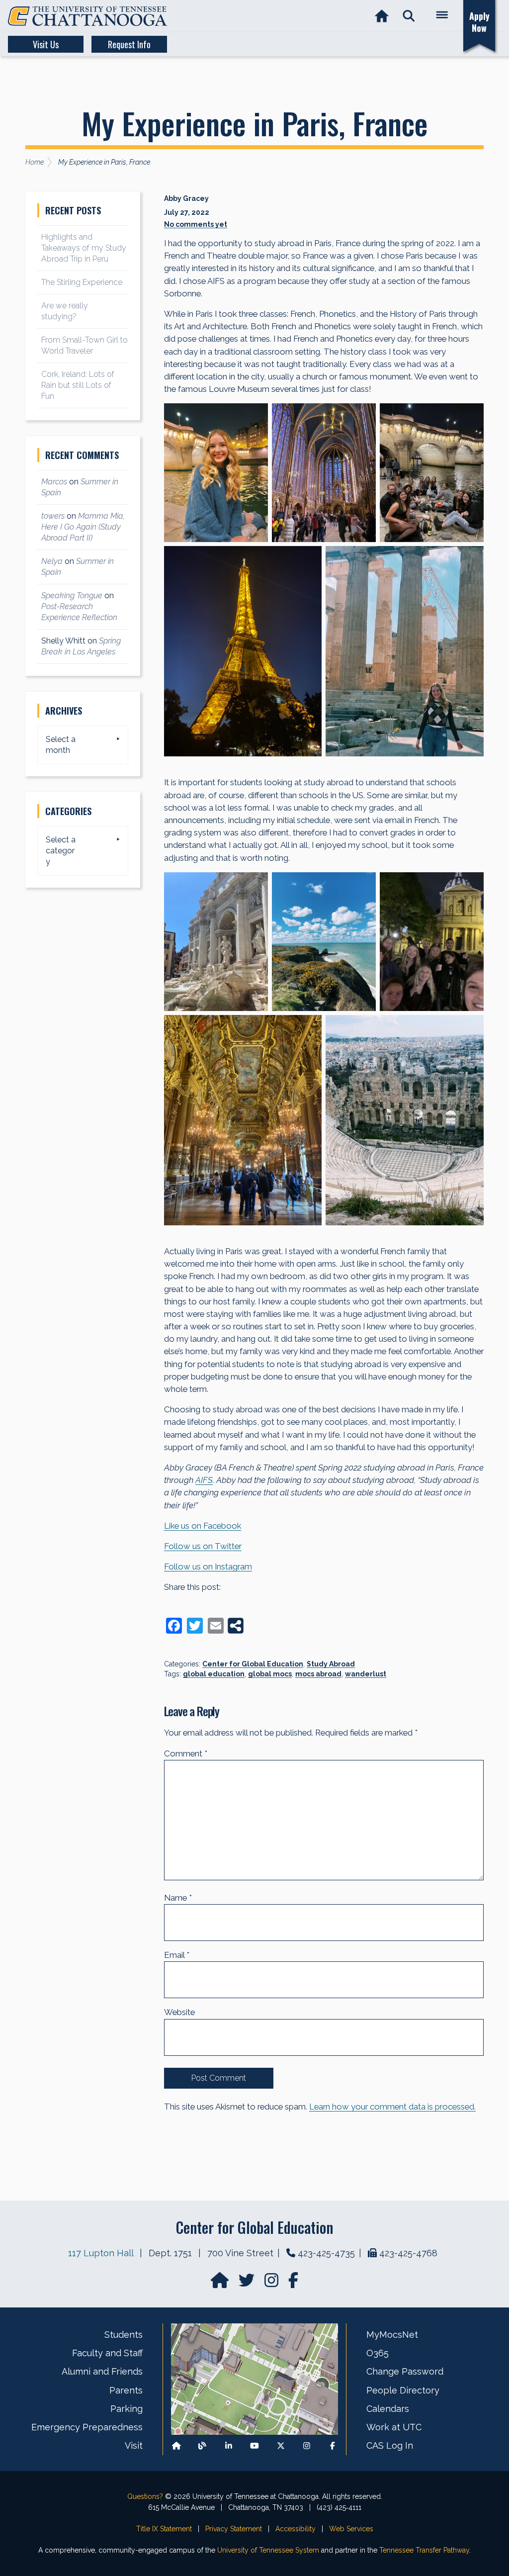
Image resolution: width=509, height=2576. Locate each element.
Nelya (52, 561)
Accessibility (296, 2529)
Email (177, 1955)
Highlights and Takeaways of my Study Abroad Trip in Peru (84, 248)
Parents (126, 2390)
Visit (134, 2445)
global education (214, 1674)
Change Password (405, 2371)
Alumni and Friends (102, 2371)
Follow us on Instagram (208, 1566)
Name (178, 1898)
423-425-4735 (326, 2253)
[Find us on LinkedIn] (229, 2446)
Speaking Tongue (72, 596)
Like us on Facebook (203, 1526)
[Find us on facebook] (293, 2283)
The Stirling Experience (82, 282)
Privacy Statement (234, 2529)
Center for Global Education (253, 1664)
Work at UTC (394, 2427)
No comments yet (196, 224)
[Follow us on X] (281, 2446)
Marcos (54, 482)
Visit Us (46, 44)
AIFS (204, 1480)
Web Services (351, 2529)
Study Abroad (331, 1664)
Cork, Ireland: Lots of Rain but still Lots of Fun (78, 385)
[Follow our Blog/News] (202, 2446)
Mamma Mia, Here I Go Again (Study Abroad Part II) (83, 527)
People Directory (403, 2390)
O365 (378, 2353)
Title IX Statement (164, 2529)
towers (53, 516)
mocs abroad (318, 1674)
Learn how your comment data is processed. (392, 2107)
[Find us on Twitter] (248, 2283)
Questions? (145, 2496)
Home (35, 162)
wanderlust (366, 1674)
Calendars (388, 2409)
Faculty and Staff (107, 2353)
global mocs (270, 1674)
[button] (409, 16)
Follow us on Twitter (203, 1546)
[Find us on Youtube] (254, 2446)
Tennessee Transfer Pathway (424, 2550)
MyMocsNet (392, 2335)
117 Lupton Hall (101, 2253)
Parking (127, 2409)
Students (124, 2335)
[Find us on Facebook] (333, 2446)
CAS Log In (390, 2445)
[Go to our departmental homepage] (221, 2283)
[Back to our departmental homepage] (176, 2446)
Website (179, 2012)
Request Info (129, 44)
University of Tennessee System (268, 2550)
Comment (186, 1753)
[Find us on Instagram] (272, 2283)
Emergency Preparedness (87, 2427)
